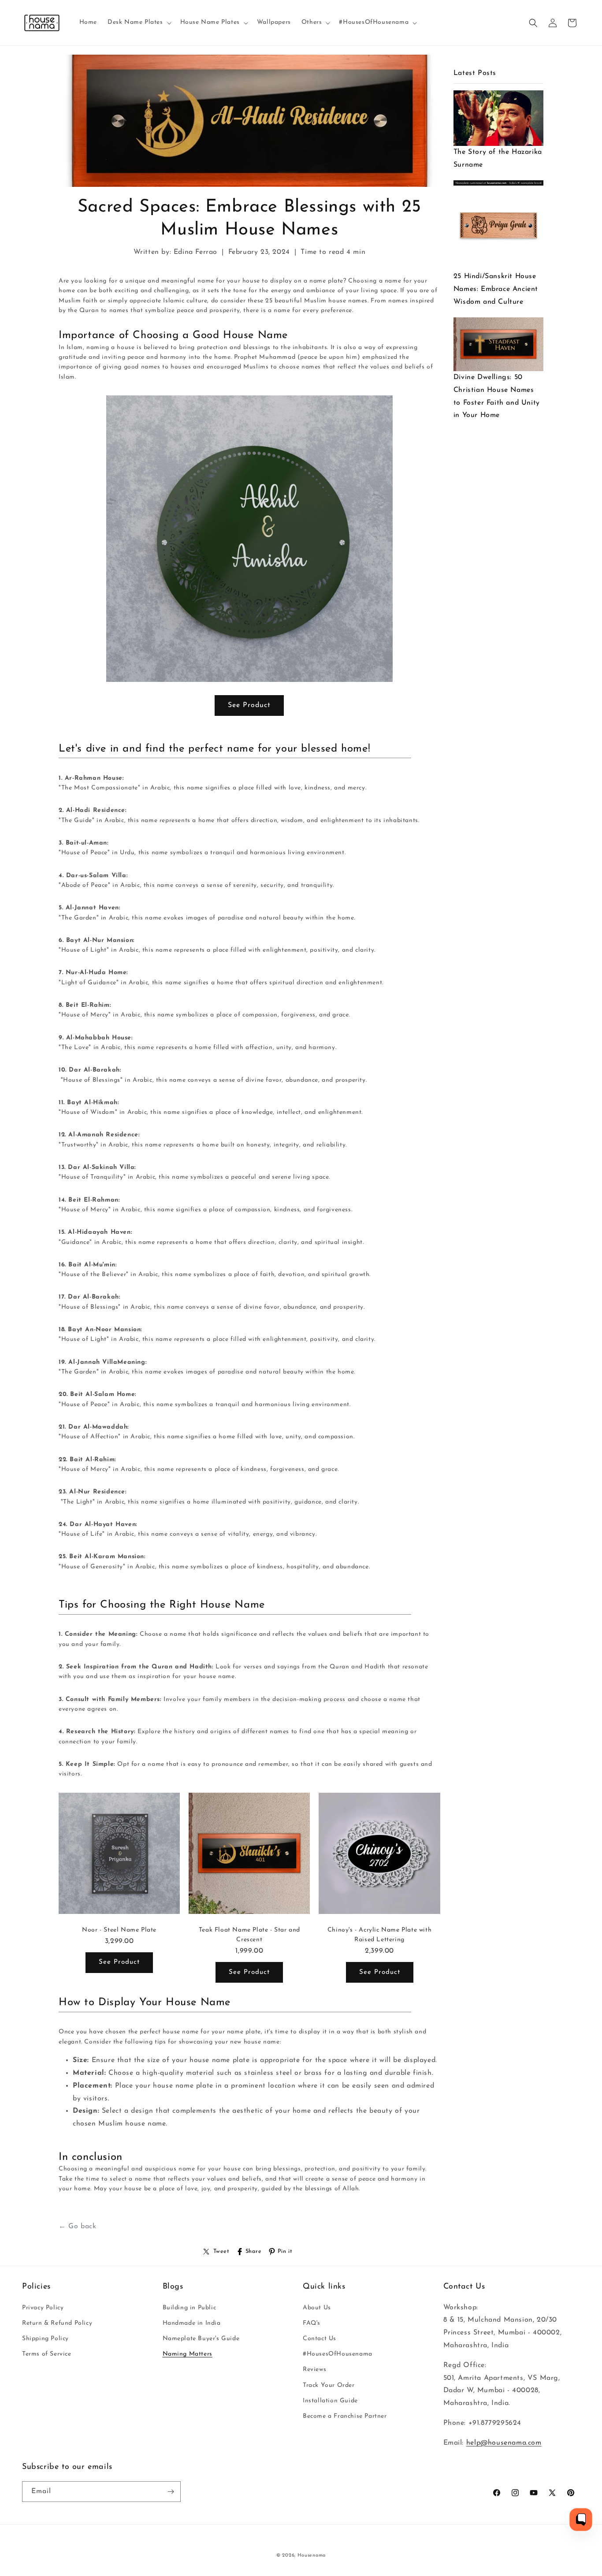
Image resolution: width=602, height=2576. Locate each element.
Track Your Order (329, 2385)
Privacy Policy (43, 2307)
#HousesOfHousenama (338, 2354)
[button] (139, 22)
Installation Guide (330, 2400)
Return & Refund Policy (57, 2323)
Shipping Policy (45, 2338)
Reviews (314, 2369)
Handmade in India (192, 2323)
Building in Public (190, 2307)
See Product (249, 705)
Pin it (285, 2251)
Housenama (312, 2556)
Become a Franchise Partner (345, 2416)
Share (254, 2251)
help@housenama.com (504, 2442)
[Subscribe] (171, 2492)
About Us (317, 2307)
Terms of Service (47, 2354)
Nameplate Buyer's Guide (201, 2338)
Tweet (221, 2251)
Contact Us (320, 2338)
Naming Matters (188, 2354)
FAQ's (312, 2323)
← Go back (77, 2226)
